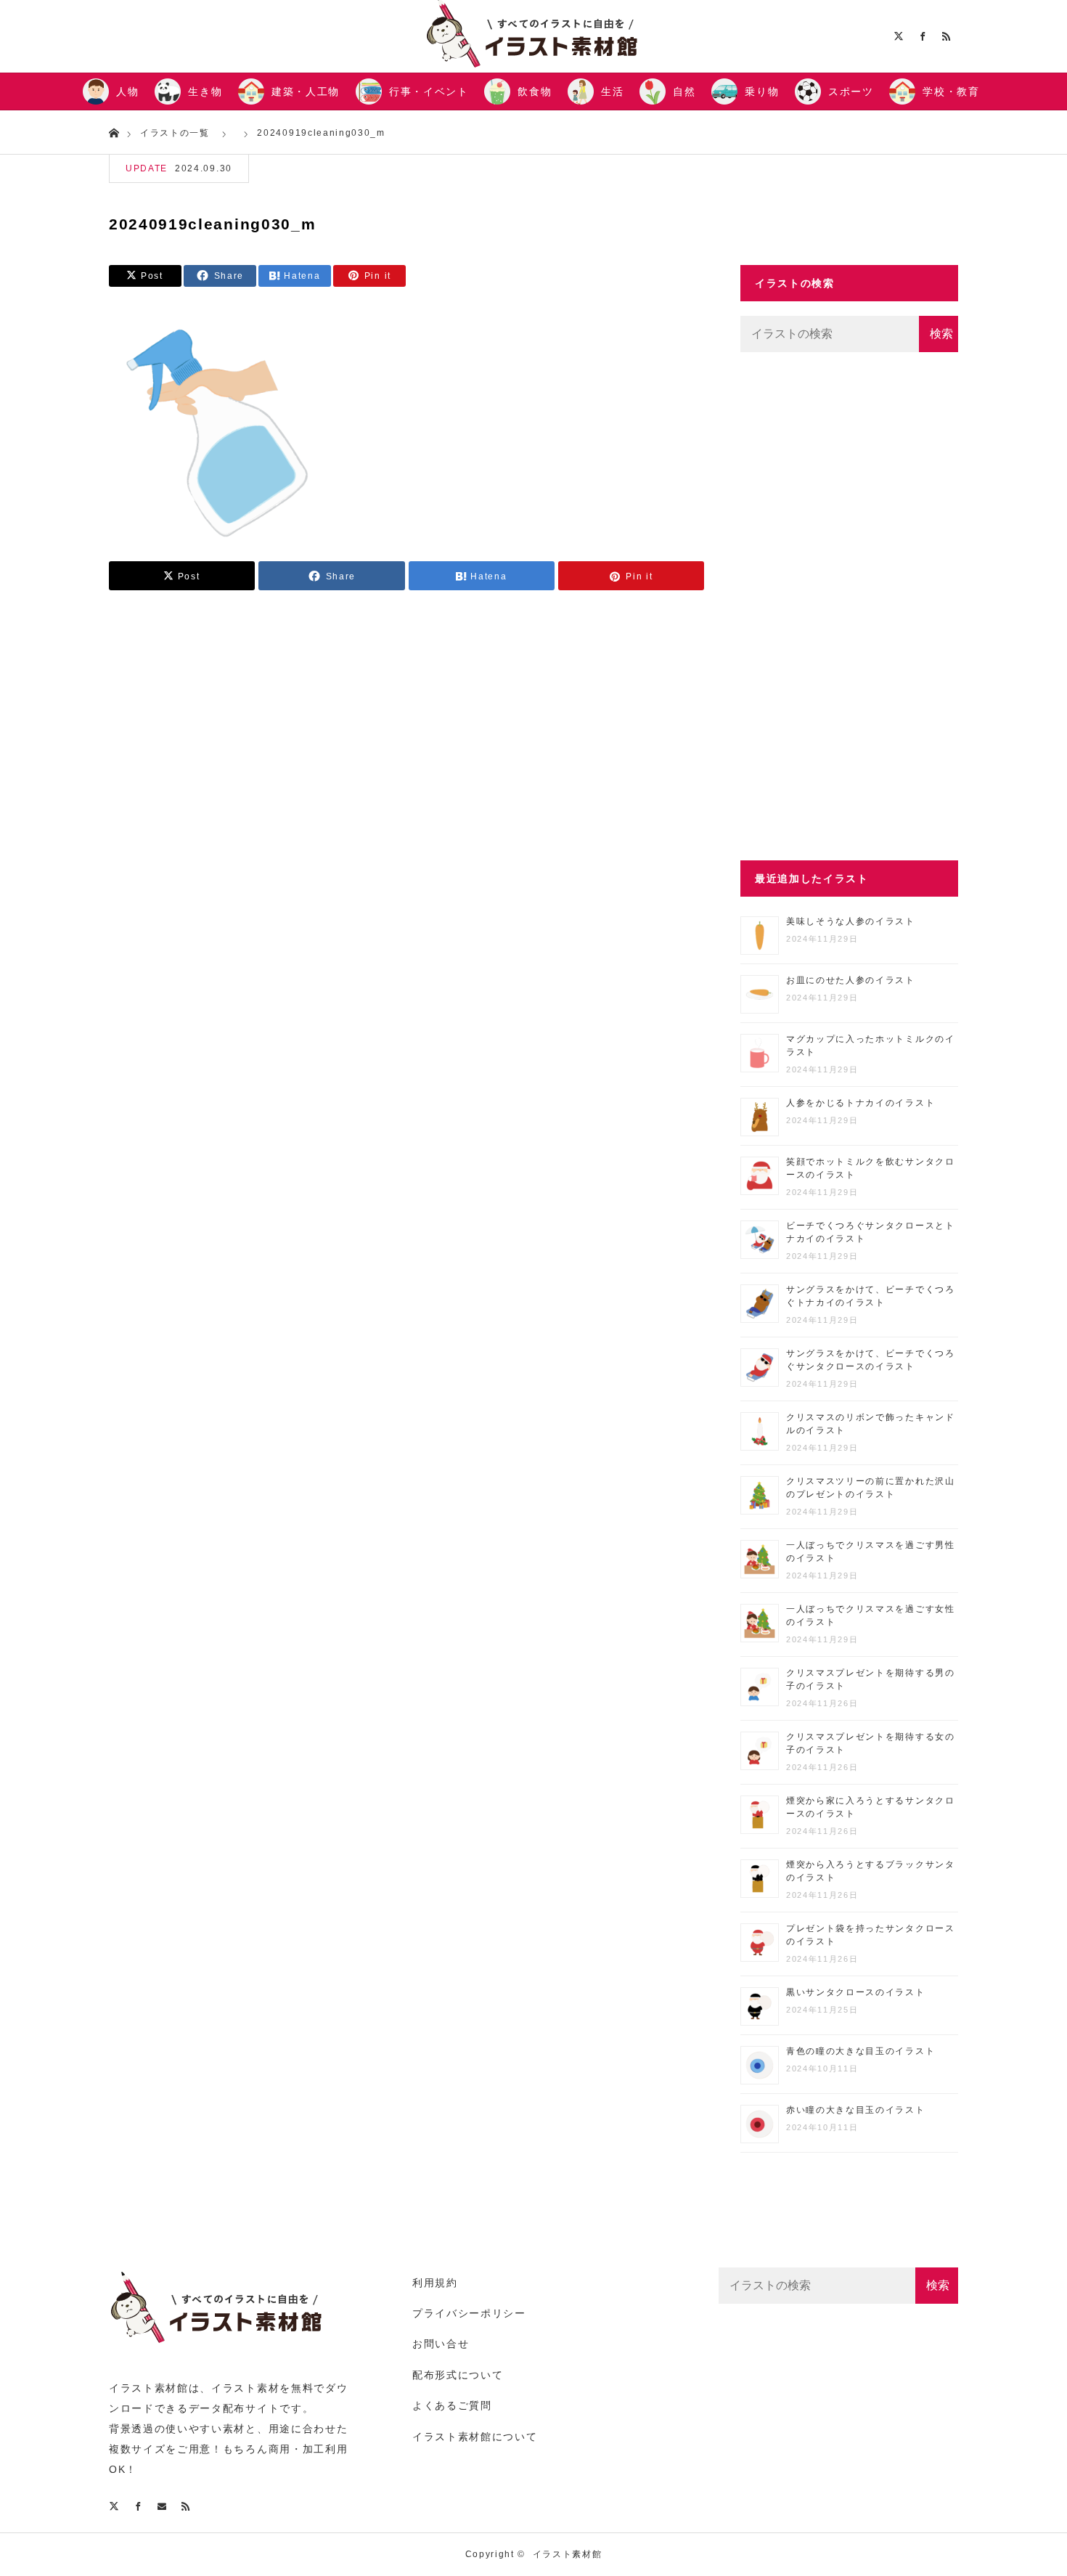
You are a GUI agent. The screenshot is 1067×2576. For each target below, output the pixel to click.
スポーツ (851, 91)
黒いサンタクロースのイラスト (856, 1992)
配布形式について (458, 2375)
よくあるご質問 (452, 2405)
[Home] (114, 132)
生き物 (205, 91)
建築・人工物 (306, 91)
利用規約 (435, 2283)
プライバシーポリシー (469, 2313)
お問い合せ (441, 2344)
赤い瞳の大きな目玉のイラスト (856, 2110)
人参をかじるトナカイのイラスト (860, 1103)
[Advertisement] (849, 606)
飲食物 (535, 91)
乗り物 (762, 91)
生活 (612, 91)
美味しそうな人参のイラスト (851, 921)
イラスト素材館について (475, 2437)
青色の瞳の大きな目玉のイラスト (860, 2051)
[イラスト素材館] (218, 2351)
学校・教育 (951, 91)
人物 (127, 91)
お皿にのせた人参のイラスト (851, 980)
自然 (684, 91)
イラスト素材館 (568, 2554)
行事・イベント (429, 91)
